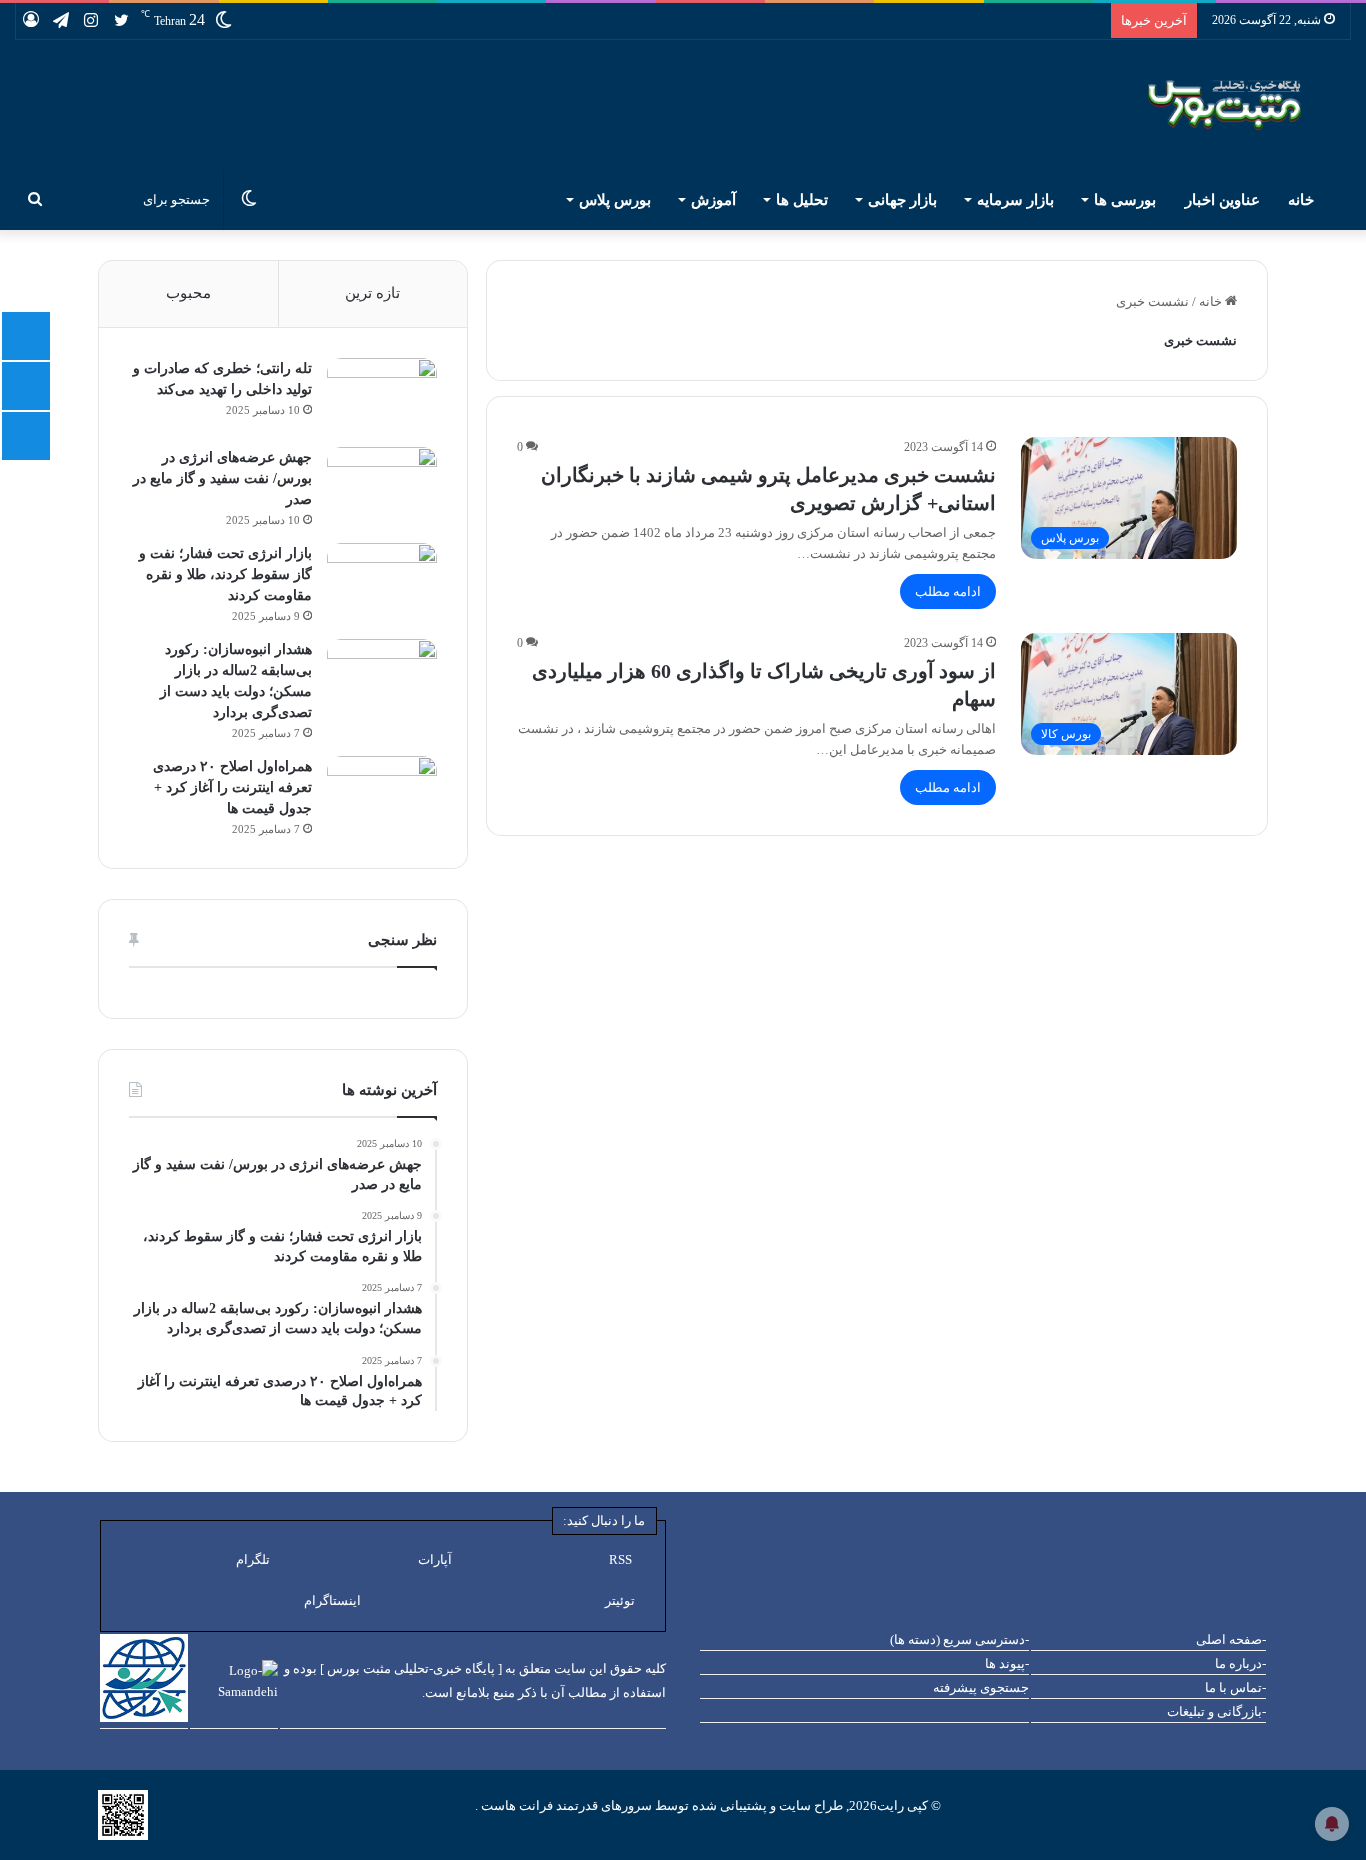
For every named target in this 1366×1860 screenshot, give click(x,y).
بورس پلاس (615, 200)
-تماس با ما (1235, 1687)
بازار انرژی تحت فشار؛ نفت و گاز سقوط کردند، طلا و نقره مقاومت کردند (225, 574)
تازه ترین (372, 293)
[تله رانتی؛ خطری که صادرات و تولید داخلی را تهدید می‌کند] (382, 395)
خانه (1303, 200)
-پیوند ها (1007, 1663)
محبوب (188, 293)
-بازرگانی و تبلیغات (1216, 1711)
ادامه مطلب (948, 591)
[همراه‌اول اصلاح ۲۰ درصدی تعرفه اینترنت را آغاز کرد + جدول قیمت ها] (382, 793)
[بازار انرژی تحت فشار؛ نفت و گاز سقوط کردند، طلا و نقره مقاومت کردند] (382, 580)
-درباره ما (1240, 1663)
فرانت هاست (515, 1805)
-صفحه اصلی (1231, 1639)
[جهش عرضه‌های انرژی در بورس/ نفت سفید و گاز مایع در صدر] (382, 484)
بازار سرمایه (1015, 200)
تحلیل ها (802, 200)
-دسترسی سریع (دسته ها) (959, 1639)
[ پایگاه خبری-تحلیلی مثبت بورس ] (411, 1668)
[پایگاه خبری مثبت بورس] (1249, 105)
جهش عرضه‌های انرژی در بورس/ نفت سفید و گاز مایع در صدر (222, 478)
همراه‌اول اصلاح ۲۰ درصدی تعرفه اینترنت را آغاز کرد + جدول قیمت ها (232, 787)
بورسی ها (1125, 200)
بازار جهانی (902, 200)
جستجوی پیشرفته (981, 1687)
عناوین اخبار (1222, 200)
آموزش (713, 200)
